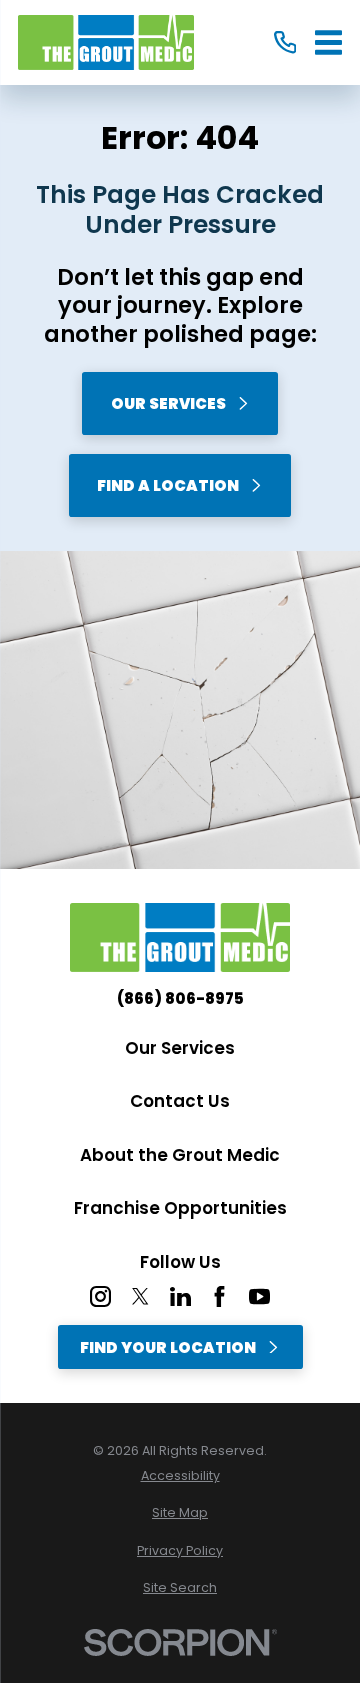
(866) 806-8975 (180, 998)
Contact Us (180, 1101)
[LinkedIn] (180, 1296)
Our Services (168, 403)
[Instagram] (100, 1296)
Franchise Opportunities (180, 1208)
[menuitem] (180, 1476)
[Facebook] (219, 1296)
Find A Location (168, 485)
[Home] (106, 42)
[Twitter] (140, 1296)
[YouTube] (259, 1296)
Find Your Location (168, 1347)
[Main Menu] (328, 42)
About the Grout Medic (180, 1155)
